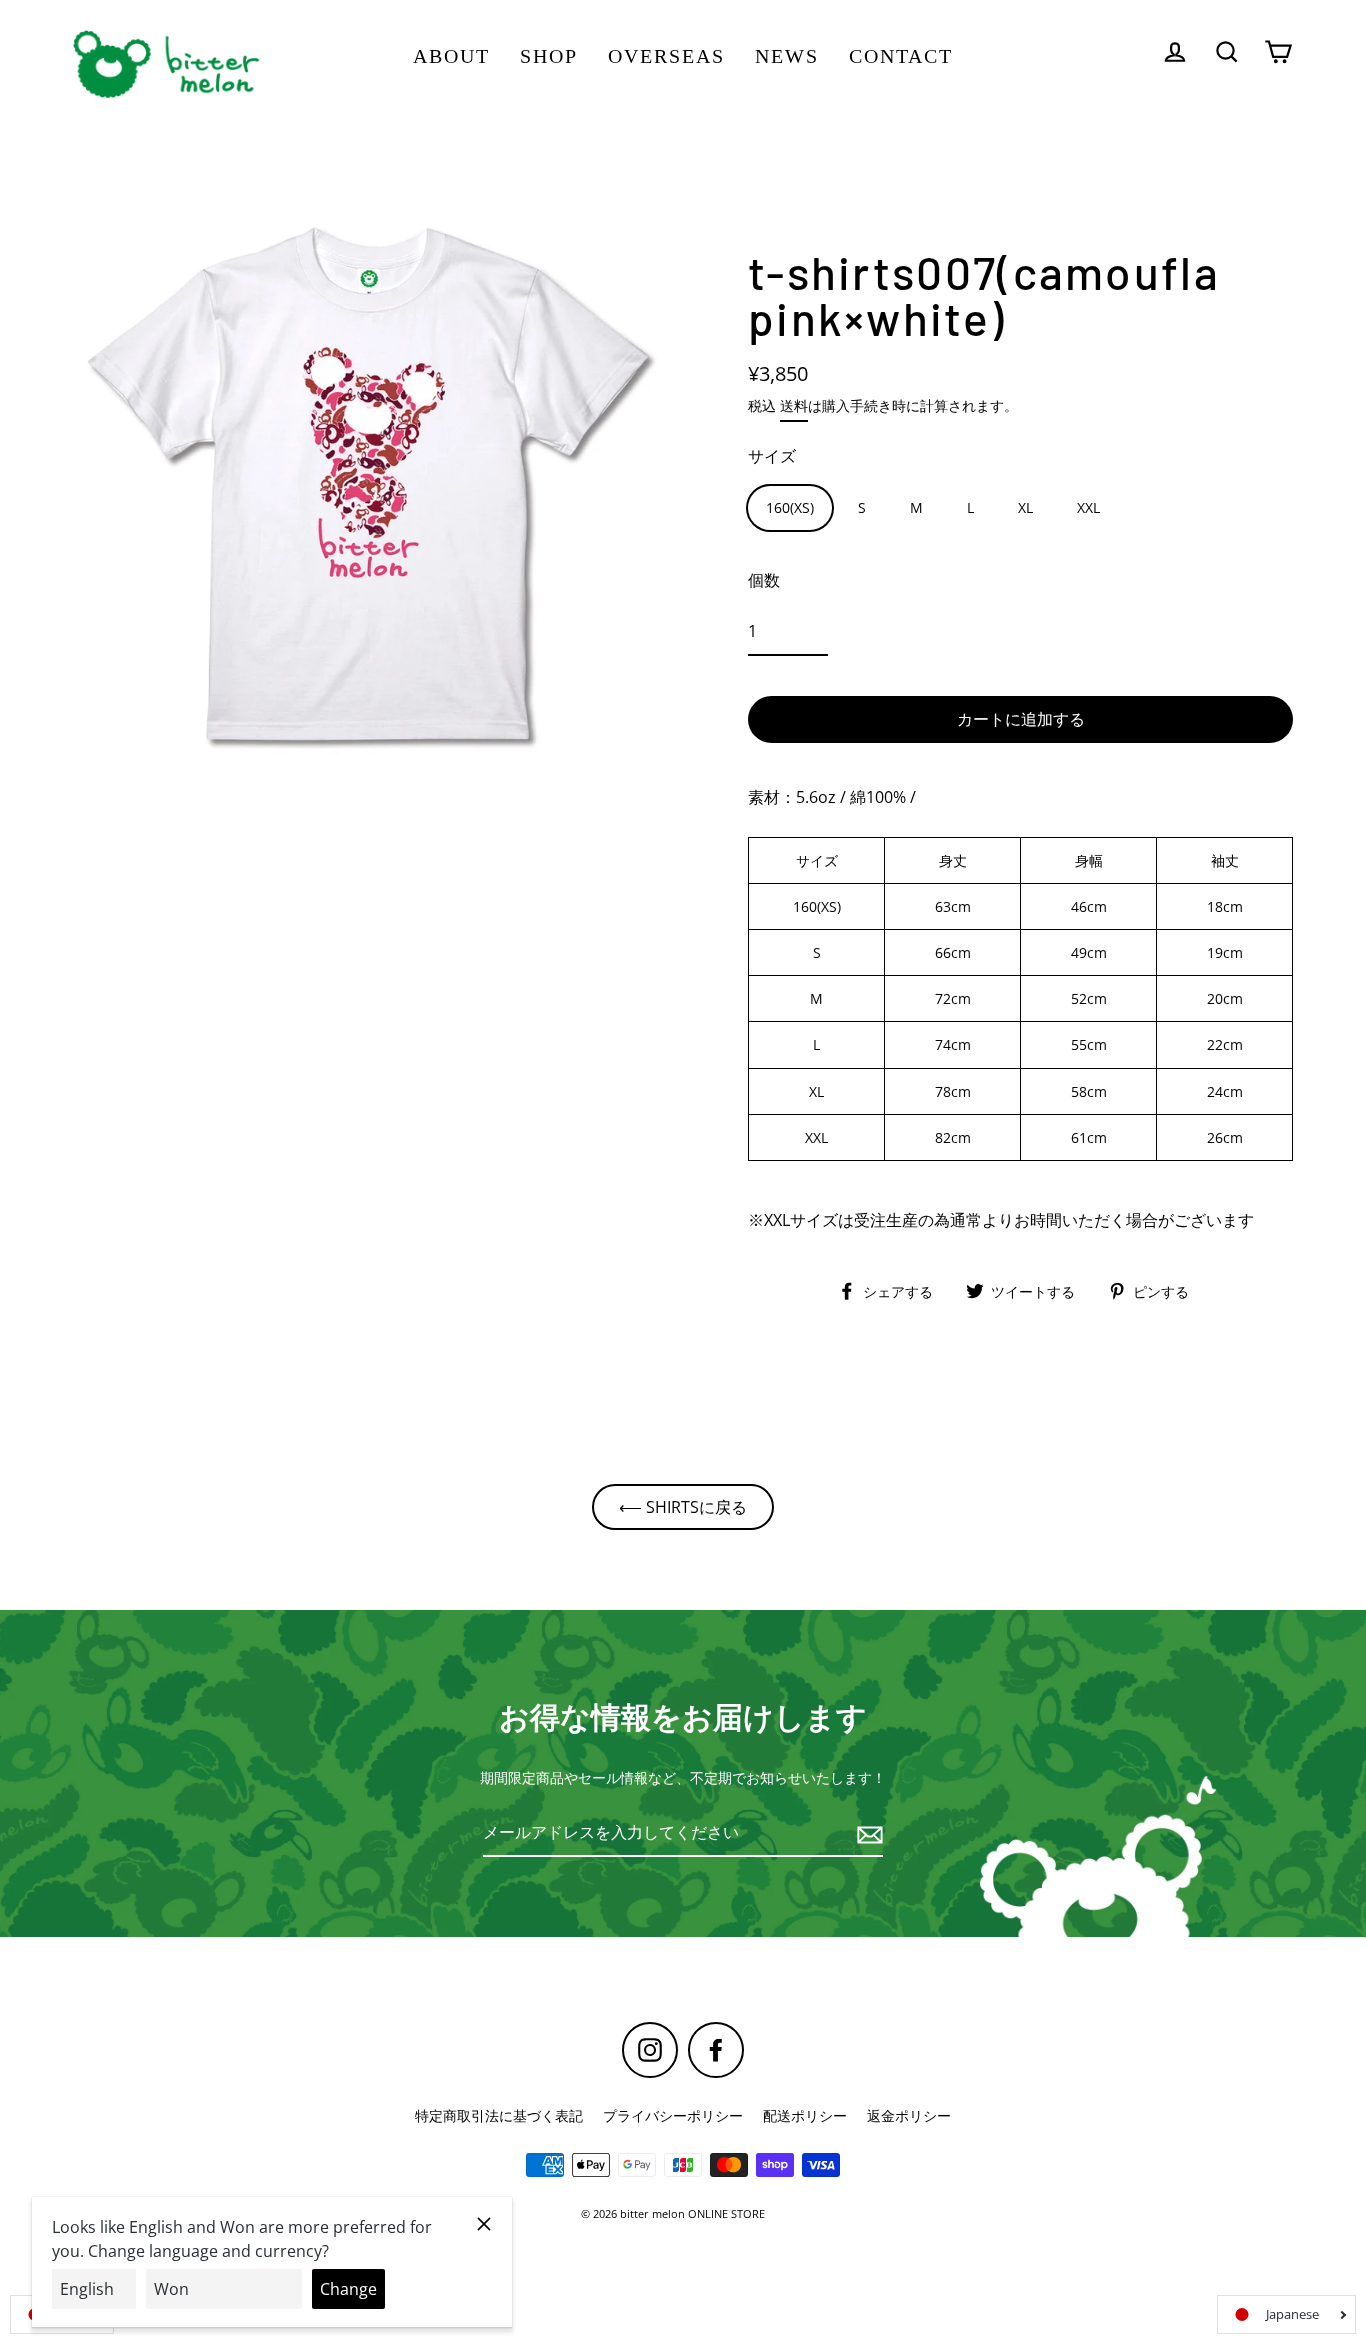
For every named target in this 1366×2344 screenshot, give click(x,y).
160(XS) (790, 507)
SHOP (549, 56)
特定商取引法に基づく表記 (499, 2115)
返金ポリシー (909, 2115)
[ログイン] (1175, 51)
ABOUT (451, 56)
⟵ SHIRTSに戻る (683, 1507)
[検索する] (1227, 51)
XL (1025, 507)
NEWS (787, 56)
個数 (764, 580)
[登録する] (867, 1833)
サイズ (772, 456)
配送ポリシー (805, 2115)
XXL (1088, 507)
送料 (794, 405)
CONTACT (901, 56)
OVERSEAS (666, 56)
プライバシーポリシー (673, 2115)
